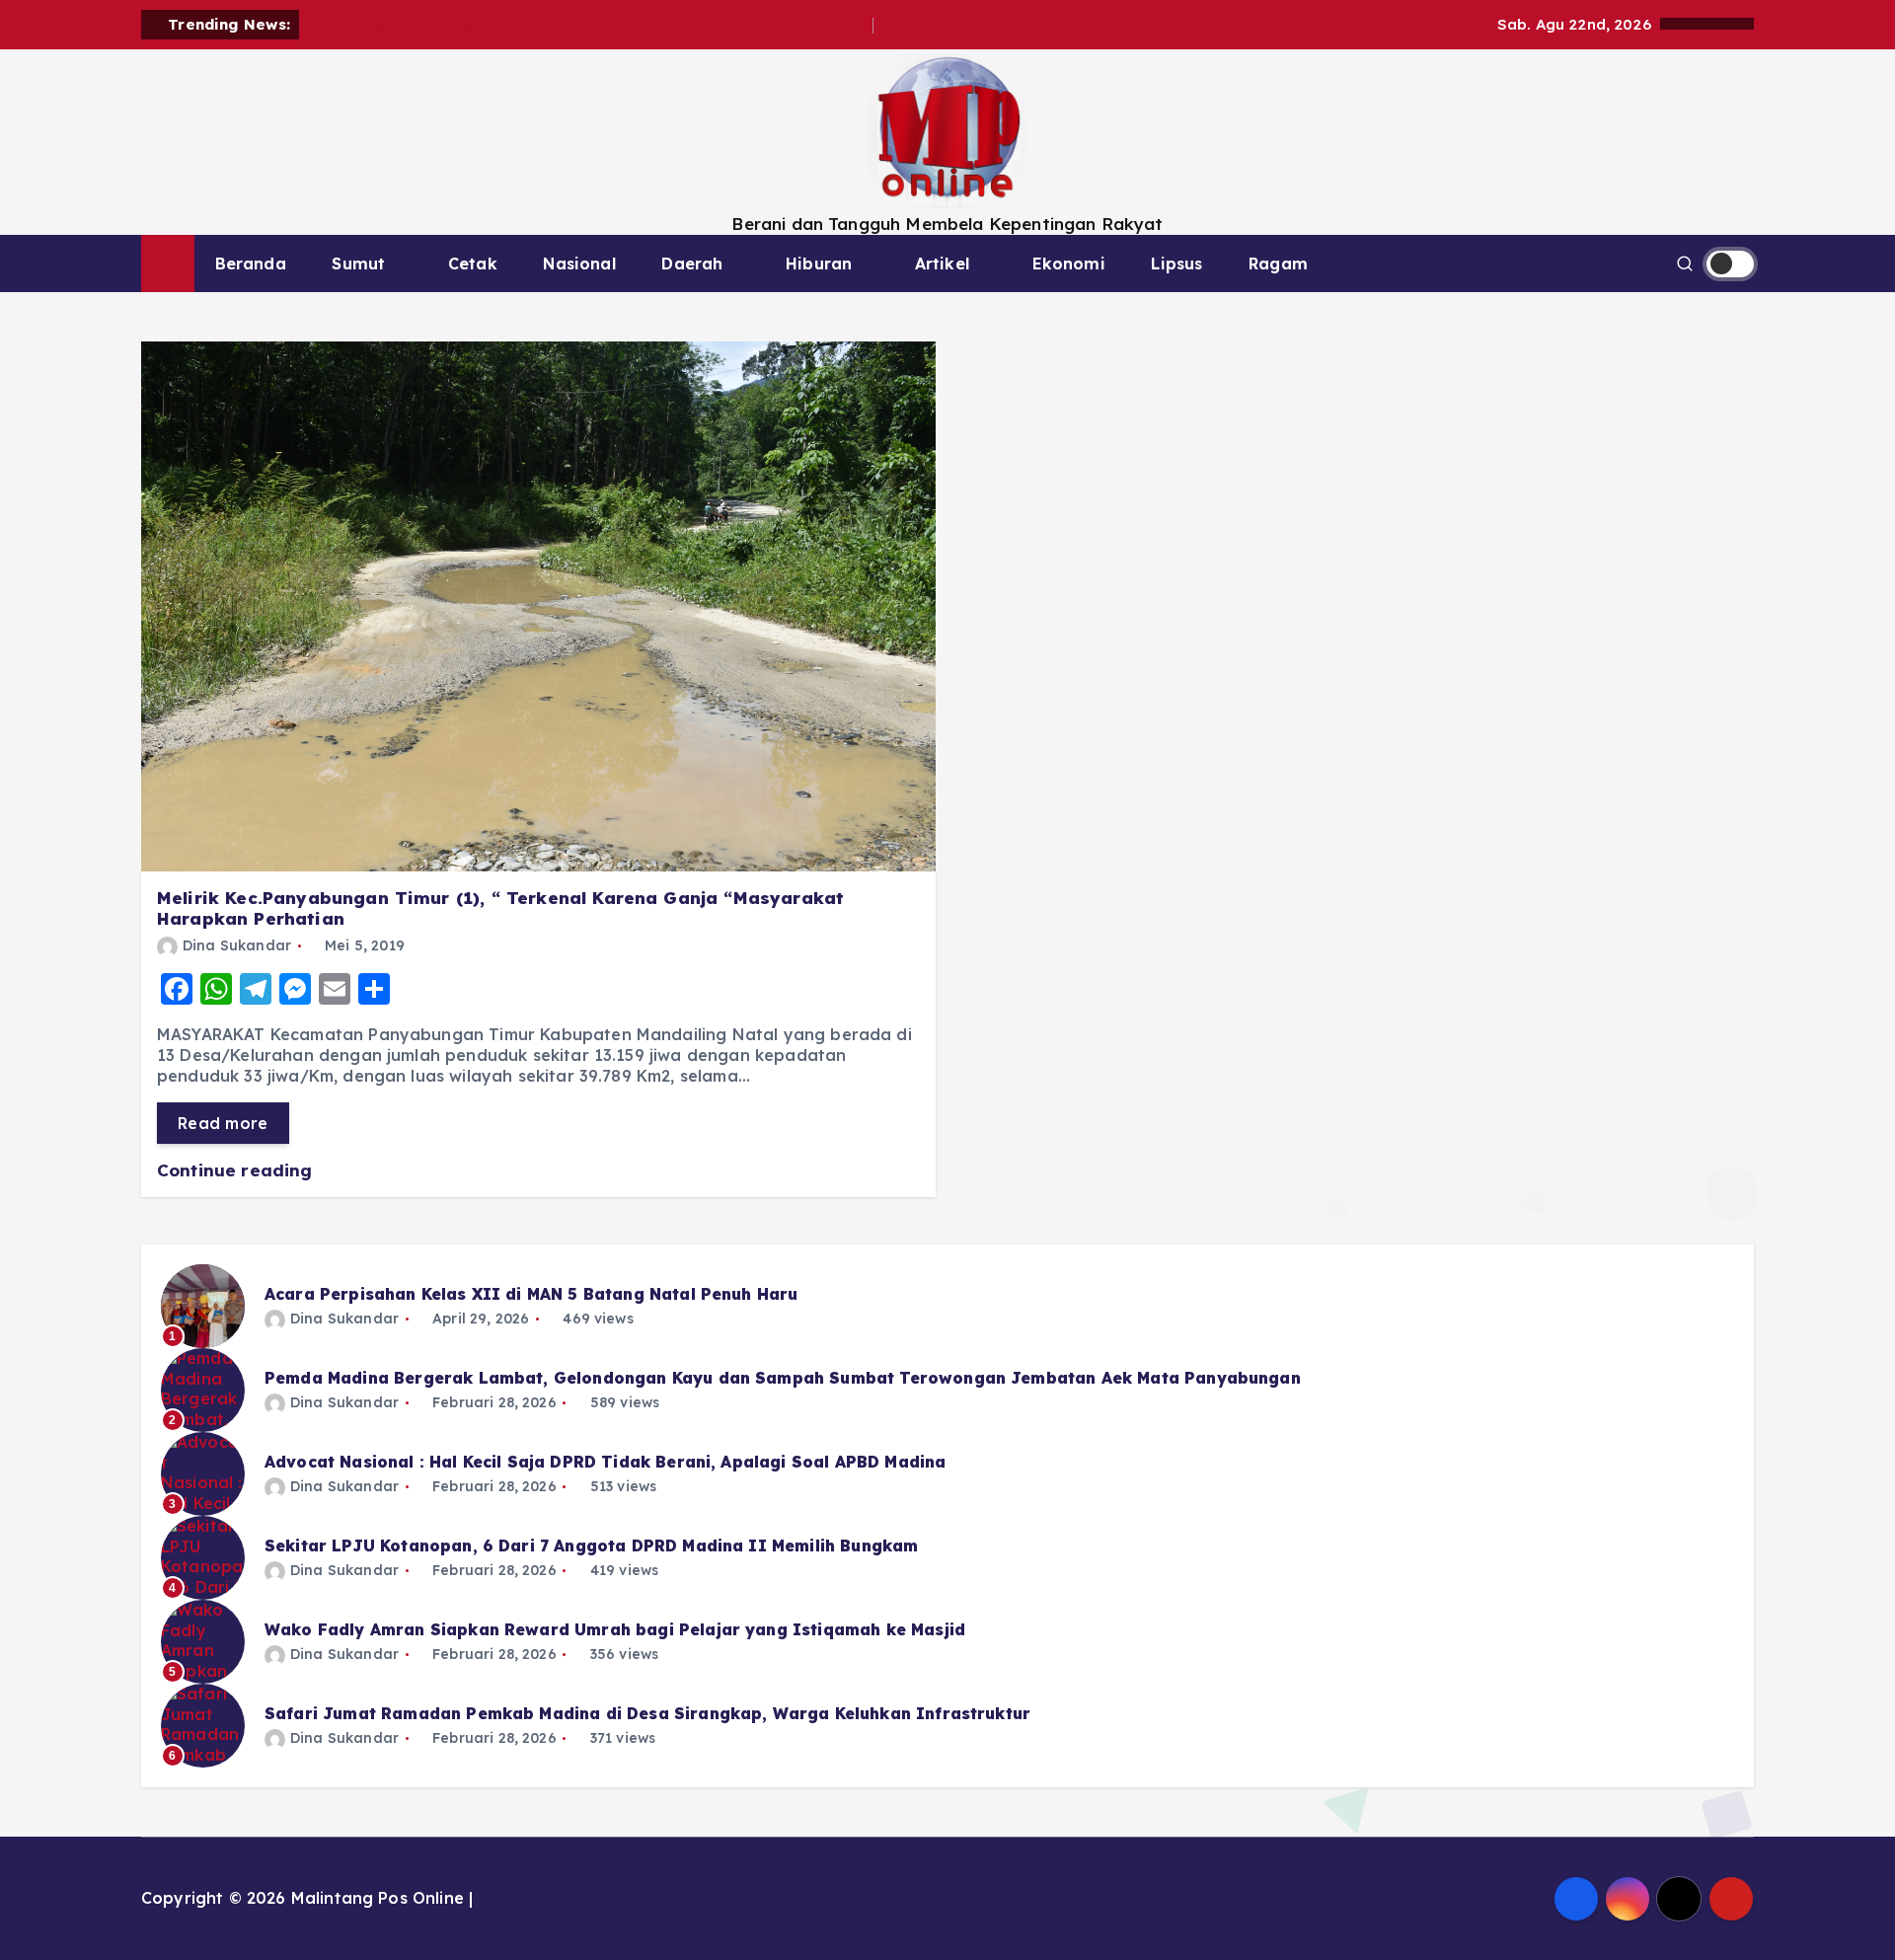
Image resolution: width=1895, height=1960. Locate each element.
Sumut (358, 264)
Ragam (1278, 264)
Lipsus (1176, 264)
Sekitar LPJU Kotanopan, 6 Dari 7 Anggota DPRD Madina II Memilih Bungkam (591, 1545)
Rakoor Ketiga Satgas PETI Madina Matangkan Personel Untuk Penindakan (590, 25)
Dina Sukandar (237, 945)
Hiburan (819, 264)
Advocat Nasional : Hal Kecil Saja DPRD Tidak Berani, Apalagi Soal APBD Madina (605, 1462)
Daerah (692, 264)
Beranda (251, 264)
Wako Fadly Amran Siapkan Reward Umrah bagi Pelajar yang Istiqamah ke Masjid (615, 1629)
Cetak (473, 264)
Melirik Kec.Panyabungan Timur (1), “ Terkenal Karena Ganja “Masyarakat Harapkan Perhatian (500, 908)
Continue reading (237, 1170)
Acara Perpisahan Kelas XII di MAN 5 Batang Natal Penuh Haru (531, 1294)
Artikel (942, 264)
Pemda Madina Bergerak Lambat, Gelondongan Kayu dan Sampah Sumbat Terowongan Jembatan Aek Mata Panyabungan (783, 1378)
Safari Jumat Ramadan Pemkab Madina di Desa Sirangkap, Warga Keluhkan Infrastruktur (647, 1713)
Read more (223, 1123)
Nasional (579, 264)
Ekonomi (1069, 264)
